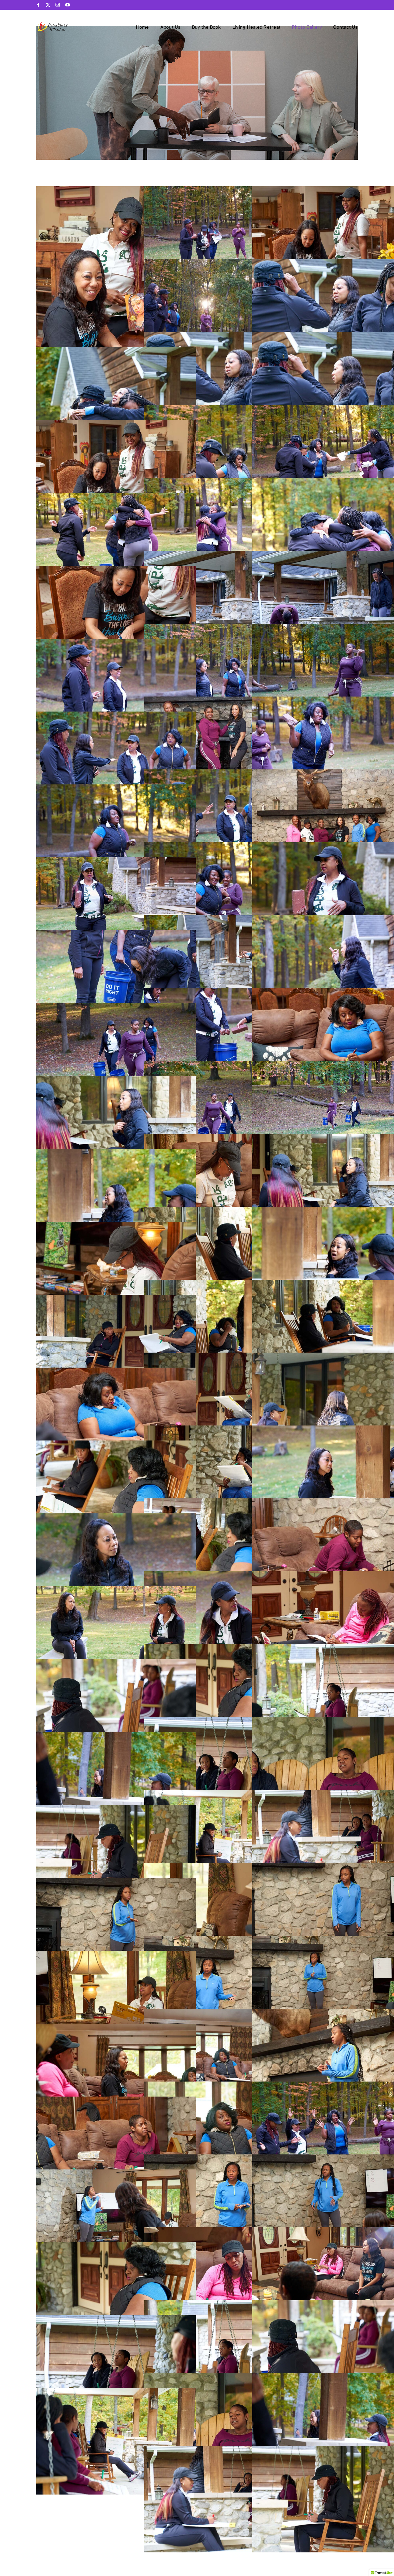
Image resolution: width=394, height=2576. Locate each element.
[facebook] (38, 5)
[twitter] (48, 5)
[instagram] (58, 5)
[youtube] (68, 5)
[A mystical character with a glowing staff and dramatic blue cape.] (67, 22)
